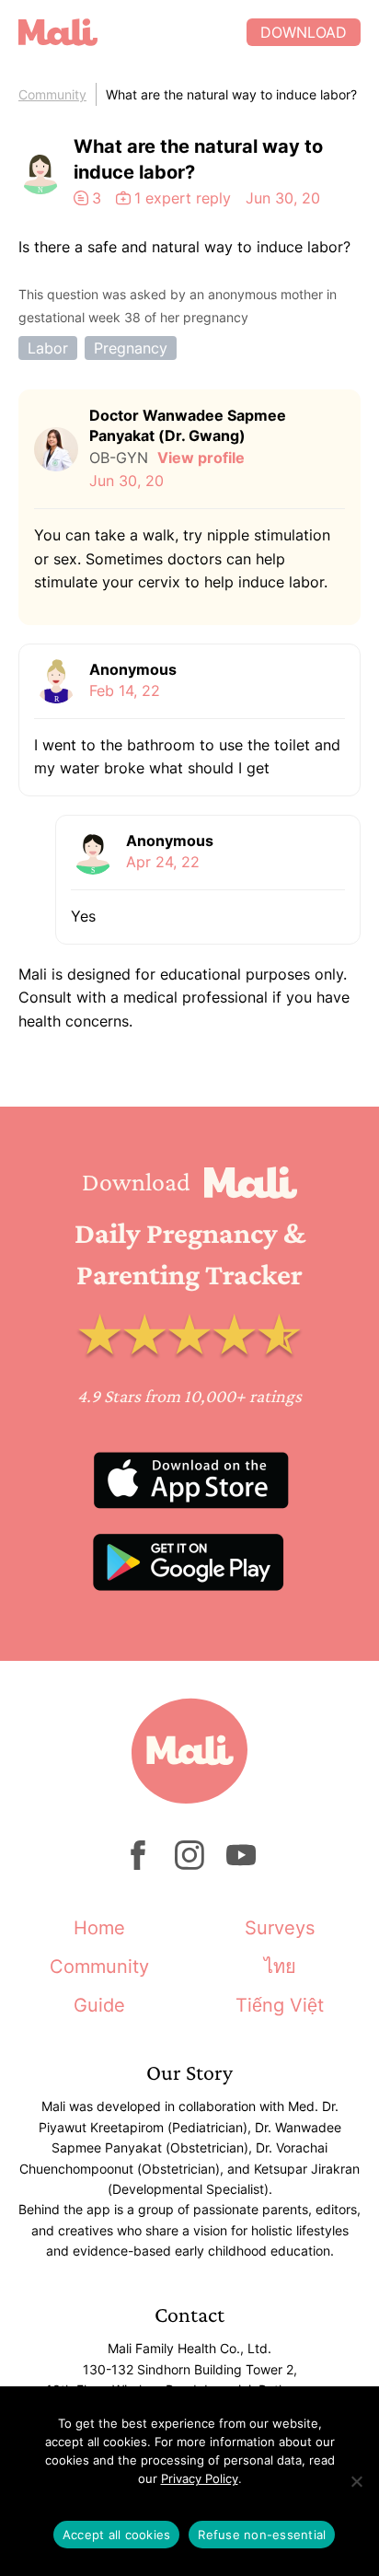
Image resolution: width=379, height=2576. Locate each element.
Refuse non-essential (262, 2535)
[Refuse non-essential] (356, 2481)
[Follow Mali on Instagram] (189, 1865)
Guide (99, 2005)
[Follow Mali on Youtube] (241, 1865)
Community (52, 94)
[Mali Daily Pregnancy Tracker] (132, 32)
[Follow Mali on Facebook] (138, 1865)
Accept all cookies (117, 2535)
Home (99, 1928)
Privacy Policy (200, 2478)
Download (304, 32)
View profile (201, 458)
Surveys (280, 1928)
